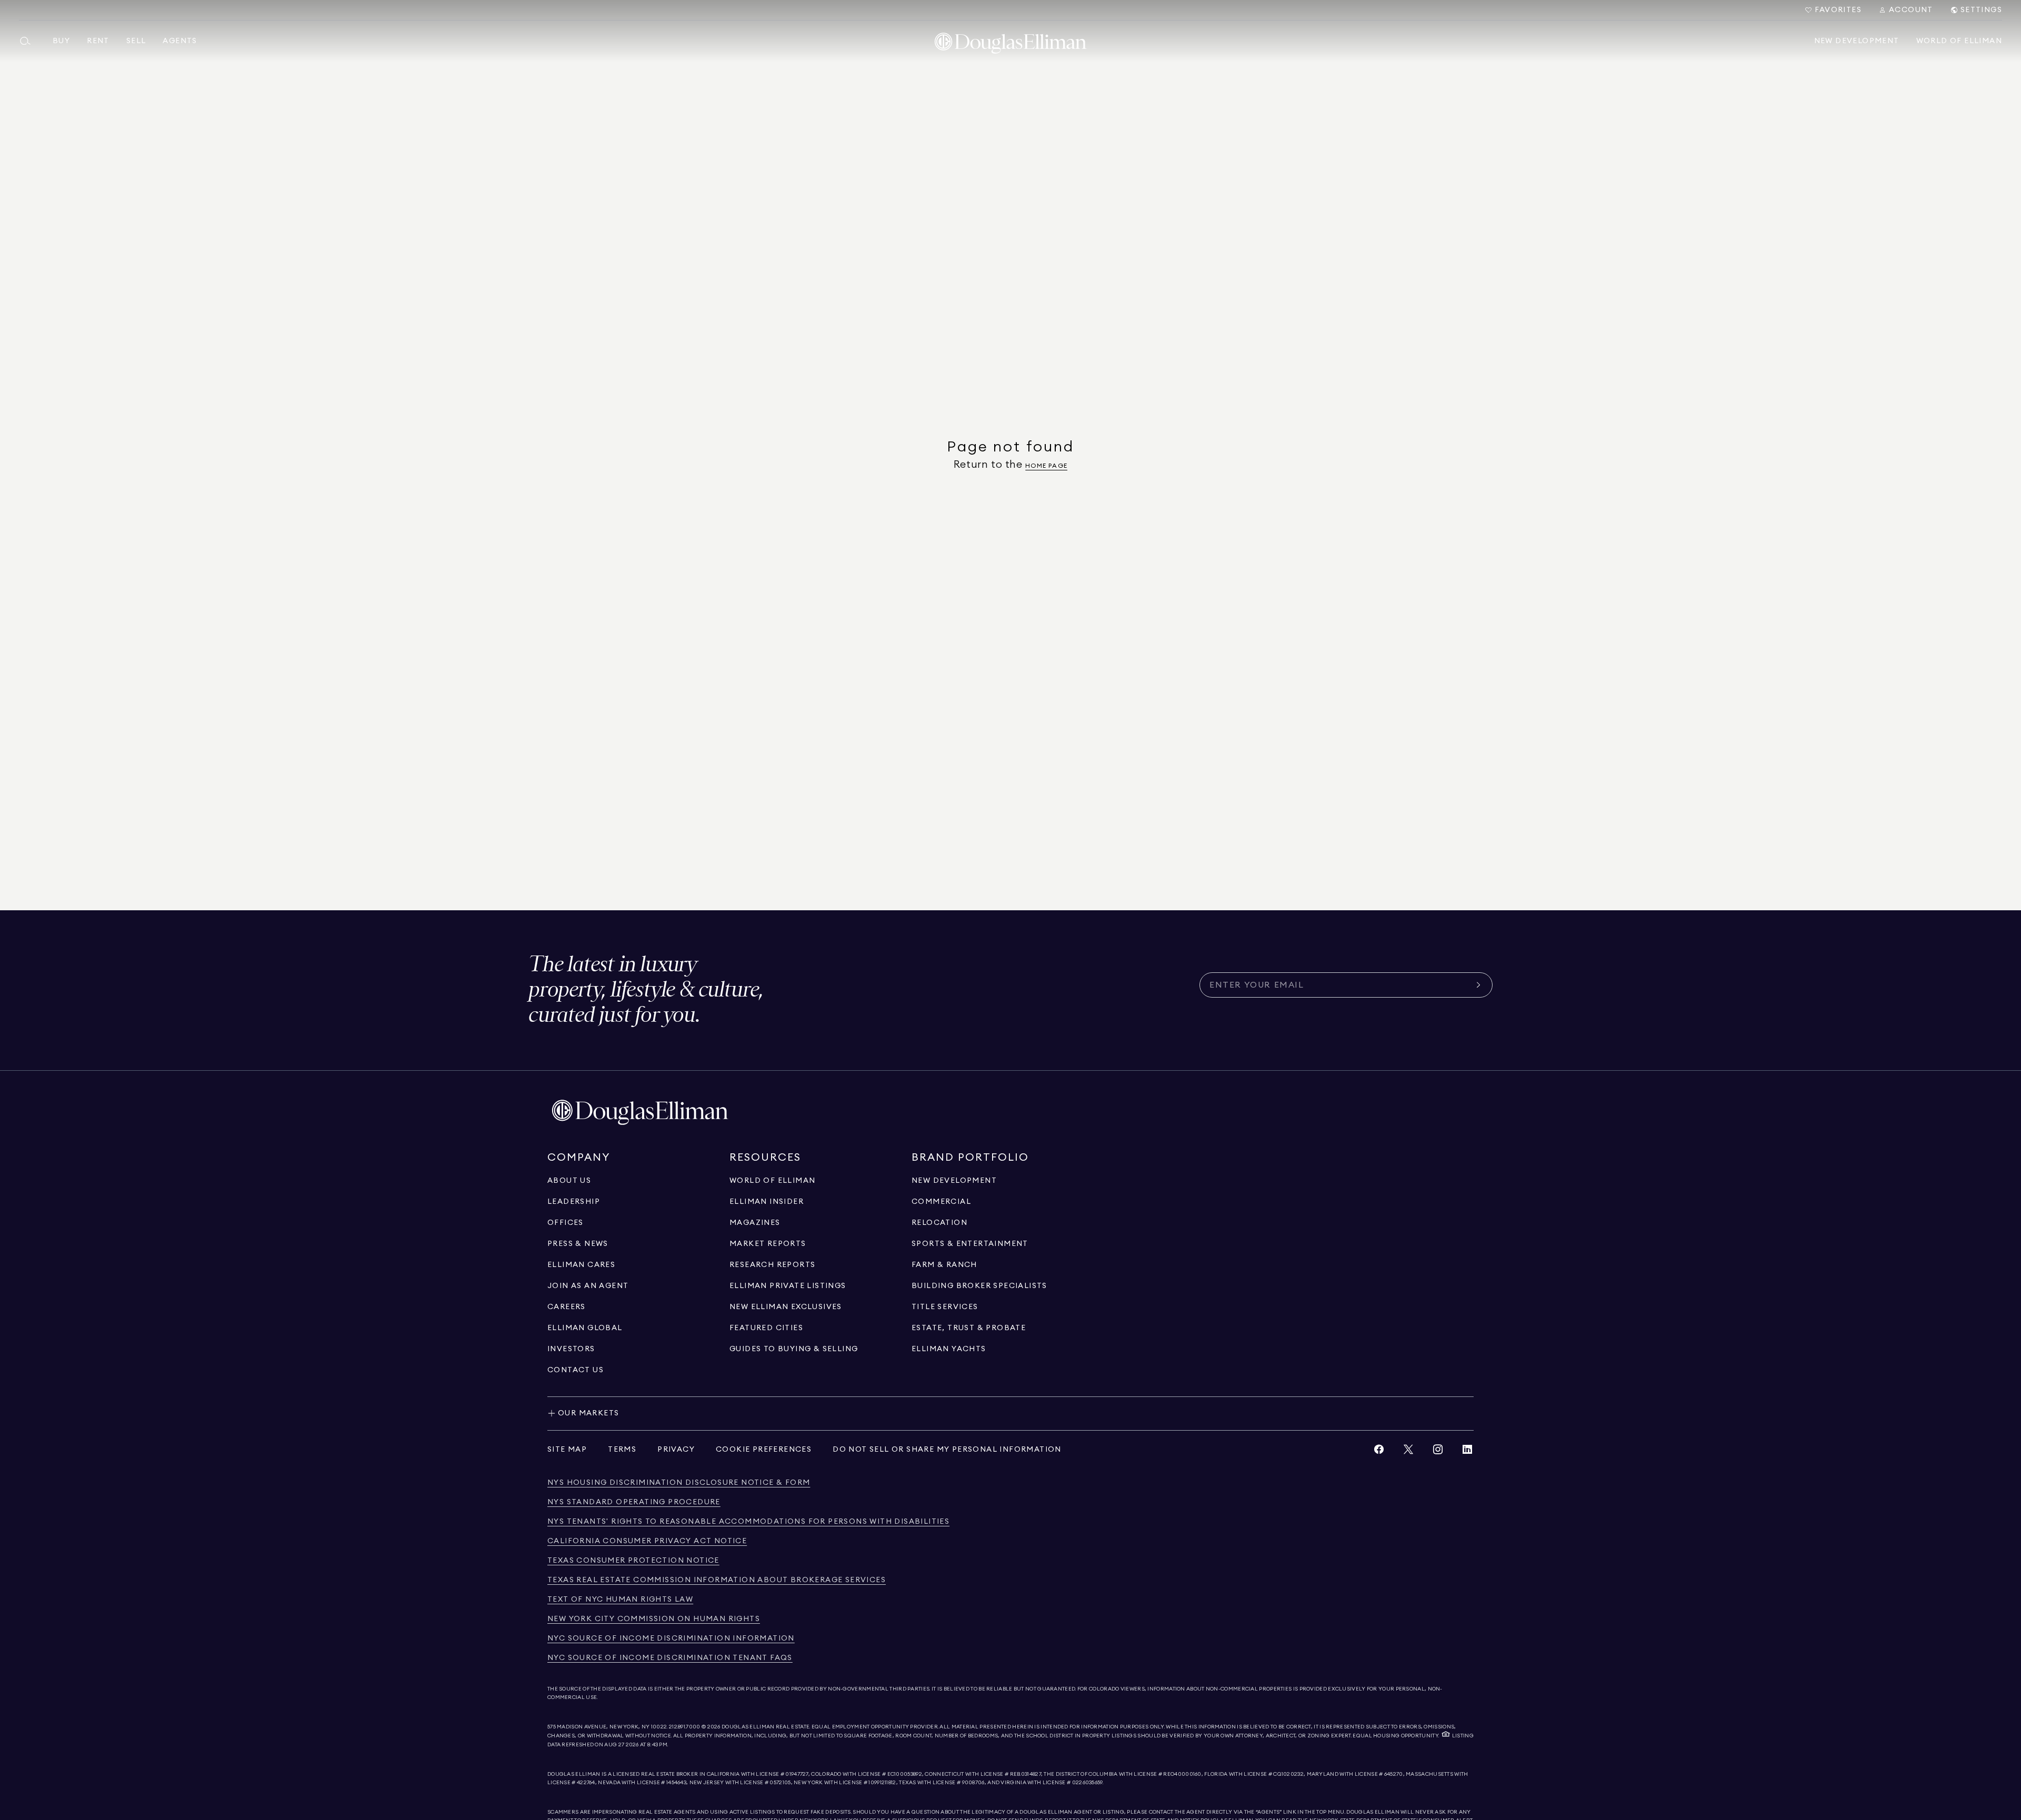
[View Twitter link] (1408, 1452)
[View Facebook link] (1379, 1452)
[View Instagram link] (1438, 1452)
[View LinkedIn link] (1467, 1452)
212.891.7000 (685, 1727)
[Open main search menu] (29, 41)
